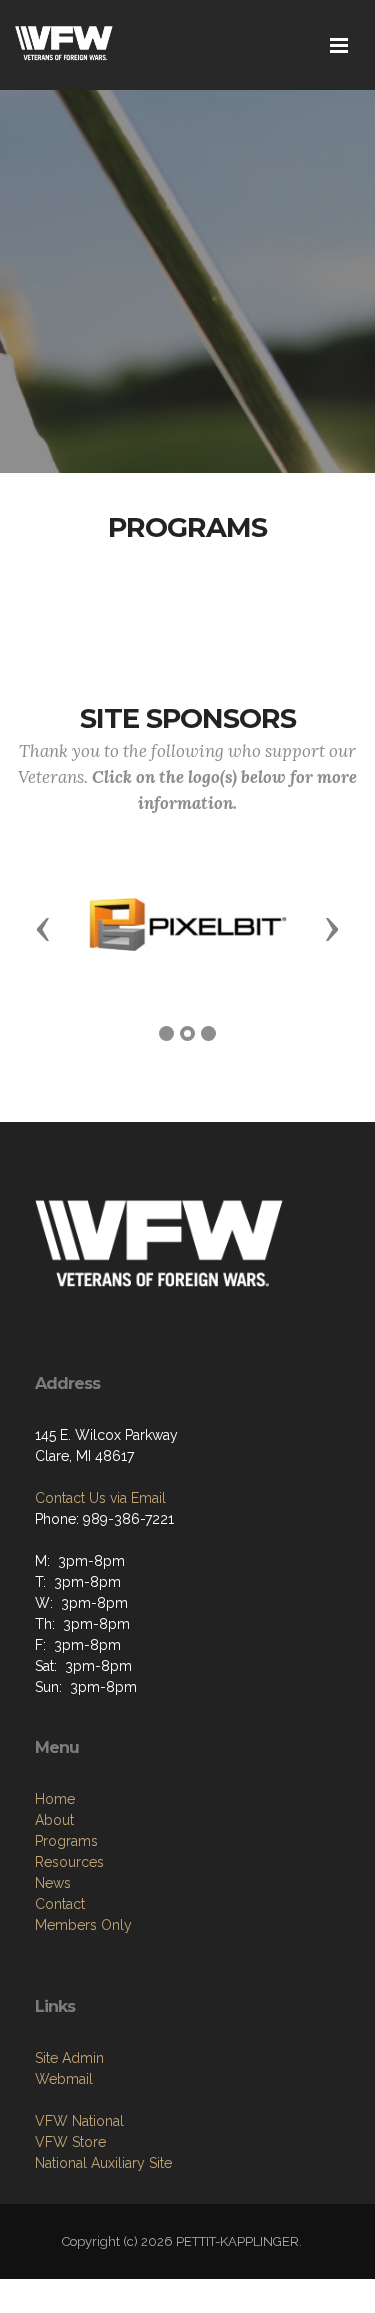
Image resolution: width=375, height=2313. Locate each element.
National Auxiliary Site (103, 2163)
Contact (60, 1904)
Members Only (83, 1925)
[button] (43, 928)
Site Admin (69, 2058)
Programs (66, 1841)
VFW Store (70, 2142)
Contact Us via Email (100, 1498)
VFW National (79, 2121)
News (53, 1883)
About (54, 1820)
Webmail (64, 2079)
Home (55, 1799)
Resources (69, 1862)
